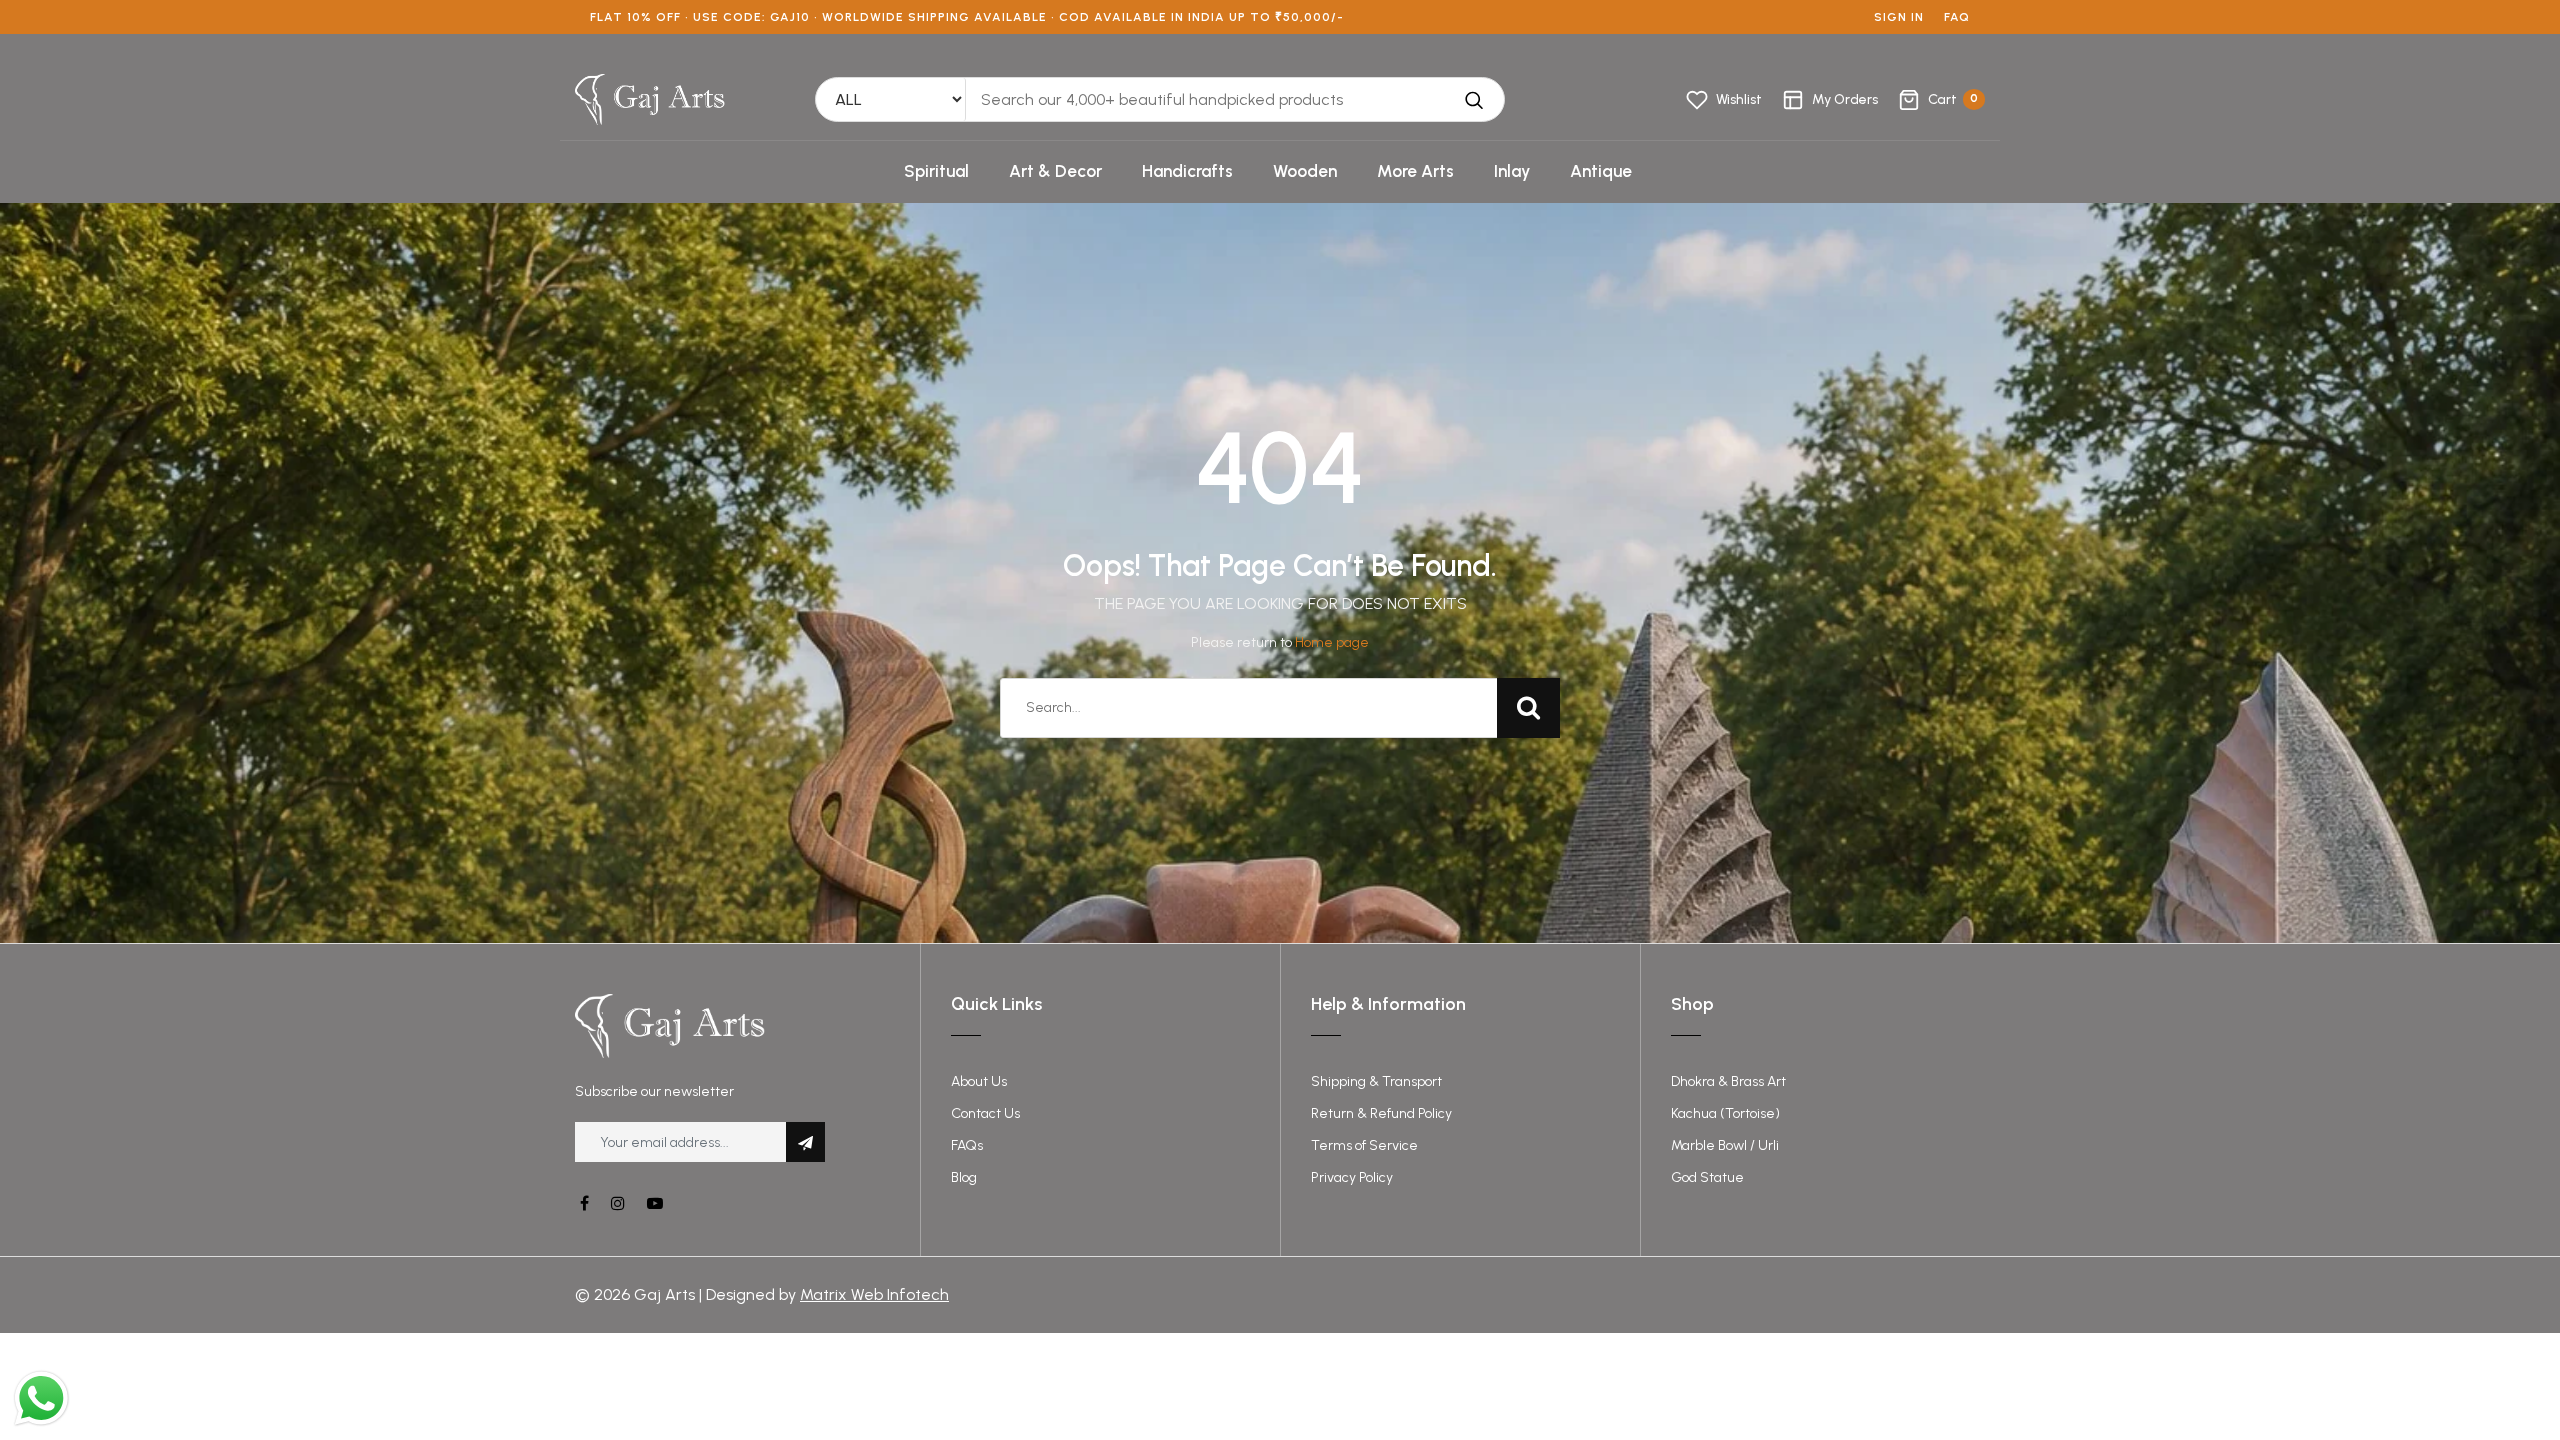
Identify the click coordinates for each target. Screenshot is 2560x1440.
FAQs (967, 1145)
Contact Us (985, 1113)
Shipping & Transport (1376, 1081)
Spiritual (936, 171)
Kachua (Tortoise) (1725, 1113)
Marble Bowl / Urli (1725, 1145)
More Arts (1415, 171)
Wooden (1305, 171)
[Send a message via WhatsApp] (41, 1398)
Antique (1601, 171)
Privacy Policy (1352, 1177)
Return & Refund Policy (1381, 1113)
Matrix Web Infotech (874, 1294)
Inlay (1512, 171)
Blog (964, 1177)
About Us (979, 1081)
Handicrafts (1187, 171)
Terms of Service (1364, 1145)
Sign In (1899, 17)
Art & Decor (1055, 171)
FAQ (1957, 17)
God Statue (1707, 1177)
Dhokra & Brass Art (1728, 1081)
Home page (1332, 642)
